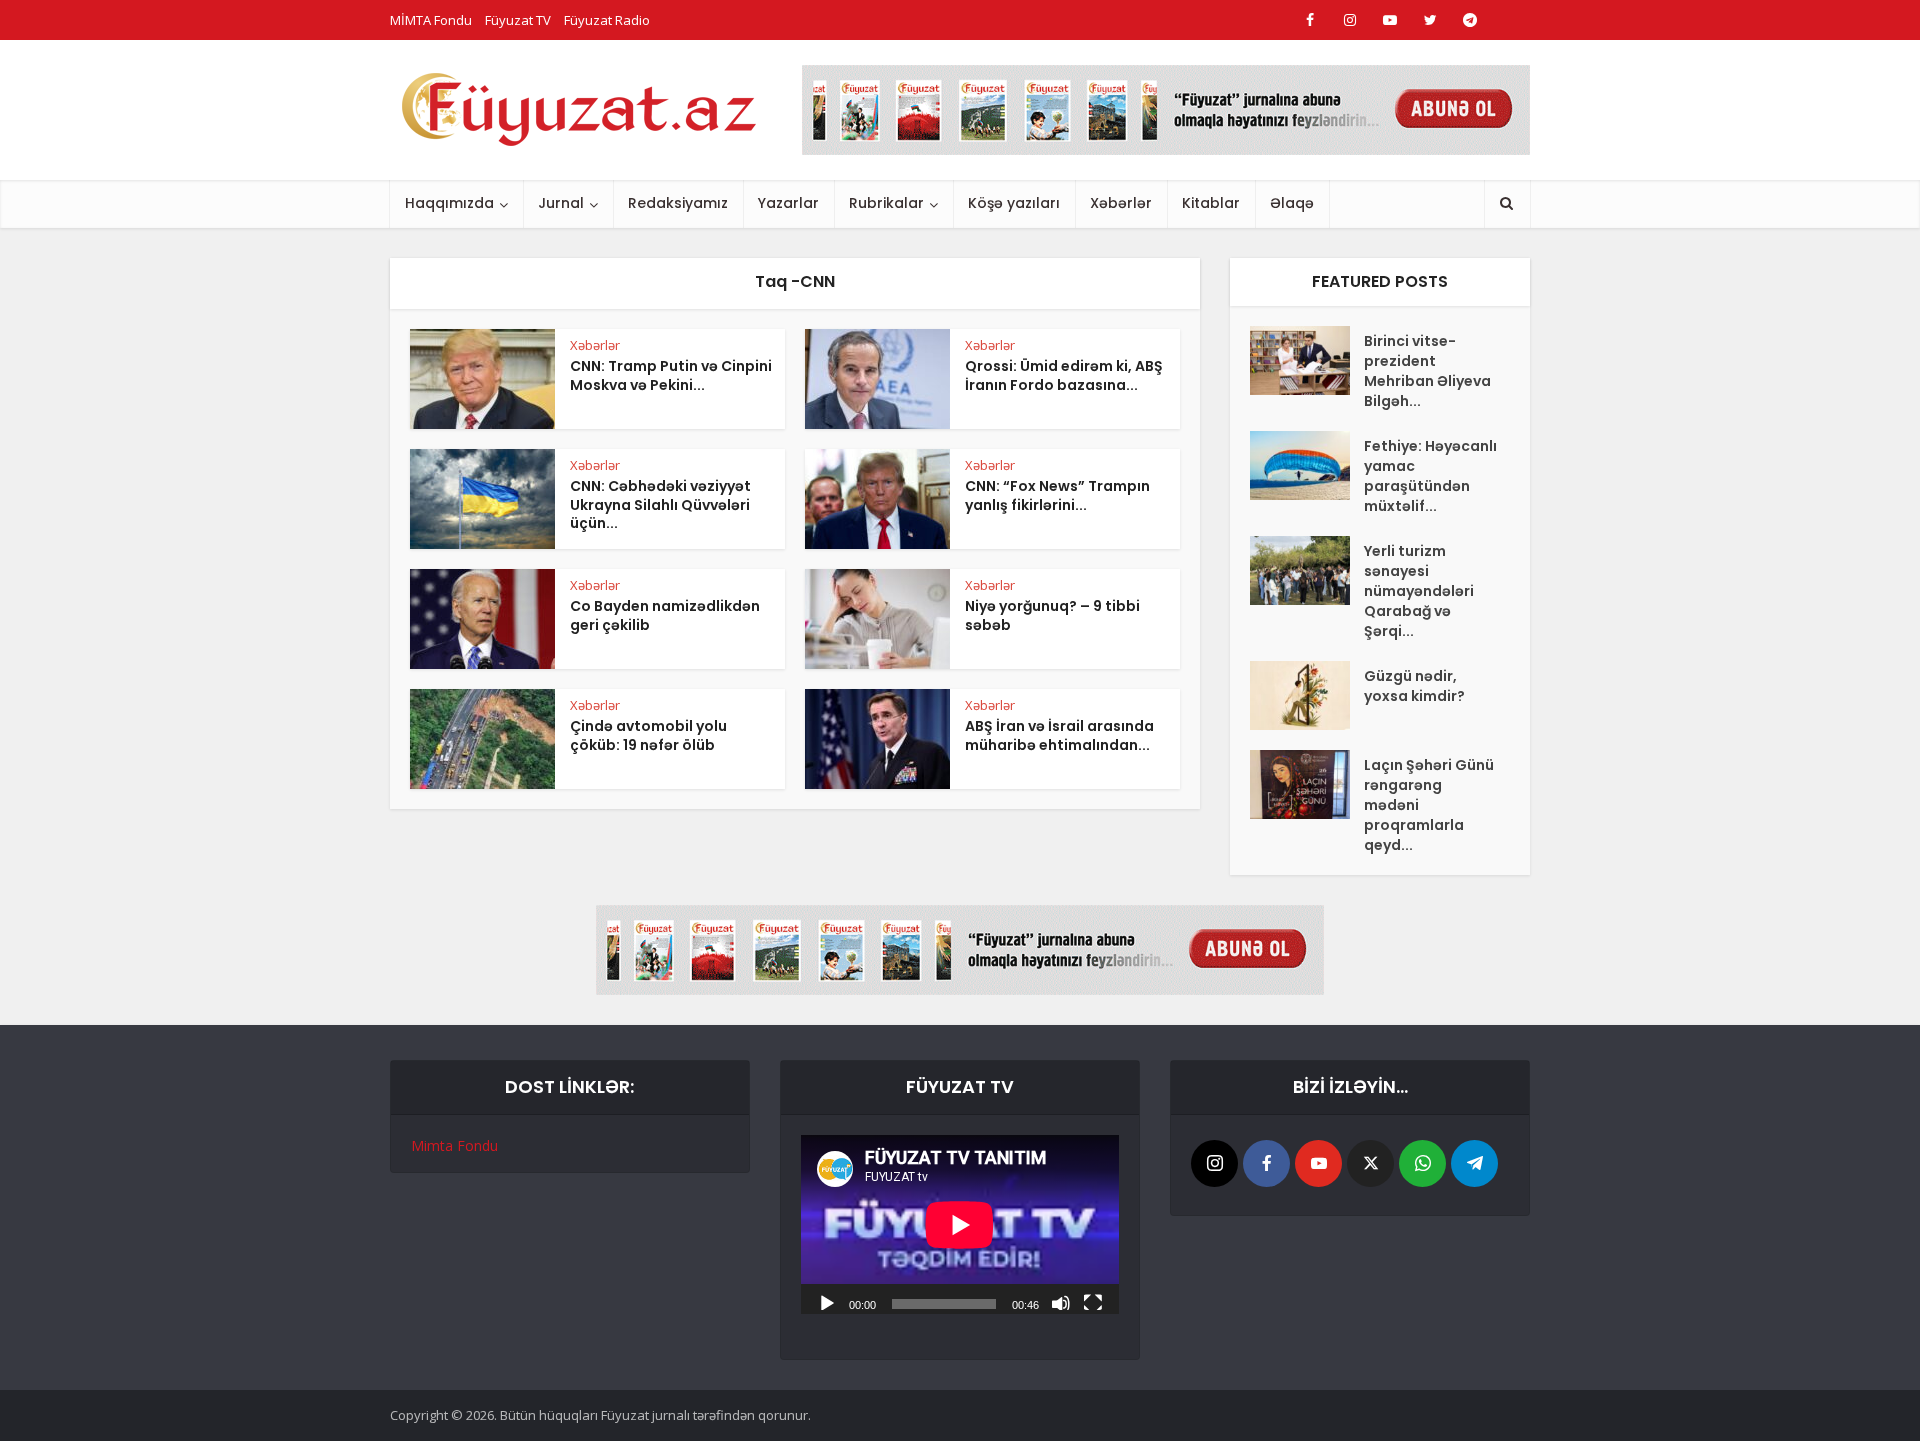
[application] (960, 1224)
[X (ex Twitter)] (1370, 1163)
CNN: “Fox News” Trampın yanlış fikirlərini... (1057, 495)
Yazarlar (788, 203)
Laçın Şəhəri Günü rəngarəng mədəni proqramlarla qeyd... (1429, 805)
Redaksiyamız (678, 203)
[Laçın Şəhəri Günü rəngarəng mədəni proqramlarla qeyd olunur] (1307, 784)
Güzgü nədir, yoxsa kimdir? (1414, 686)
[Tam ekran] (1093, 1302)
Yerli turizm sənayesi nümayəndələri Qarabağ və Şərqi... (1419, 591)
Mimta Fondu (454, 1145)
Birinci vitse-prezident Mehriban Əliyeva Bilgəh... (1427, 371)
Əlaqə (1292, 203)
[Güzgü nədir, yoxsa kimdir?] (1307, 695)
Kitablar (1211, 203)
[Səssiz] (1061, 1302)
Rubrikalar (886, 203)
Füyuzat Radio (607, 20)
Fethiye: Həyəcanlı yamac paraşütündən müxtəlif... (1430, 476)
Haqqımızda (449, 203)
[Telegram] (1474, 1163)
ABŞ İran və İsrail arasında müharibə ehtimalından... (1059, 735)
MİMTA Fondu (431, 20)
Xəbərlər (1121, 203)
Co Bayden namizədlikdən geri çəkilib (665, 615)
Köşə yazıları (1014, 203)
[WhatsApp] (1422, 1163)
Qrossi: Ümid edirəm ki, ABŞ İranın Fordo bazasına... (1064, 375)
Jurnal (561, 203)
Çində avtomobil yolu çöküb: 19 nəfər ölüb (648, 735)
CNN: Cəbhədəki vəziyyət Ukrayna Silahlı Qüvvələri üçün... (660, 505)
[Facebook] (1266, 1163)
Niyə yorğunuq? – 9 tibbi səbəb (1052, 615)
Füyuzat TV (518, 20)
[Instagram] (1214, 1163)
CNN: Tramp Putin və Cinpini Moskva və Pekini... (671, 375)
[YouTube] (1318, 1163)
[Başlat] (827, 1302)
